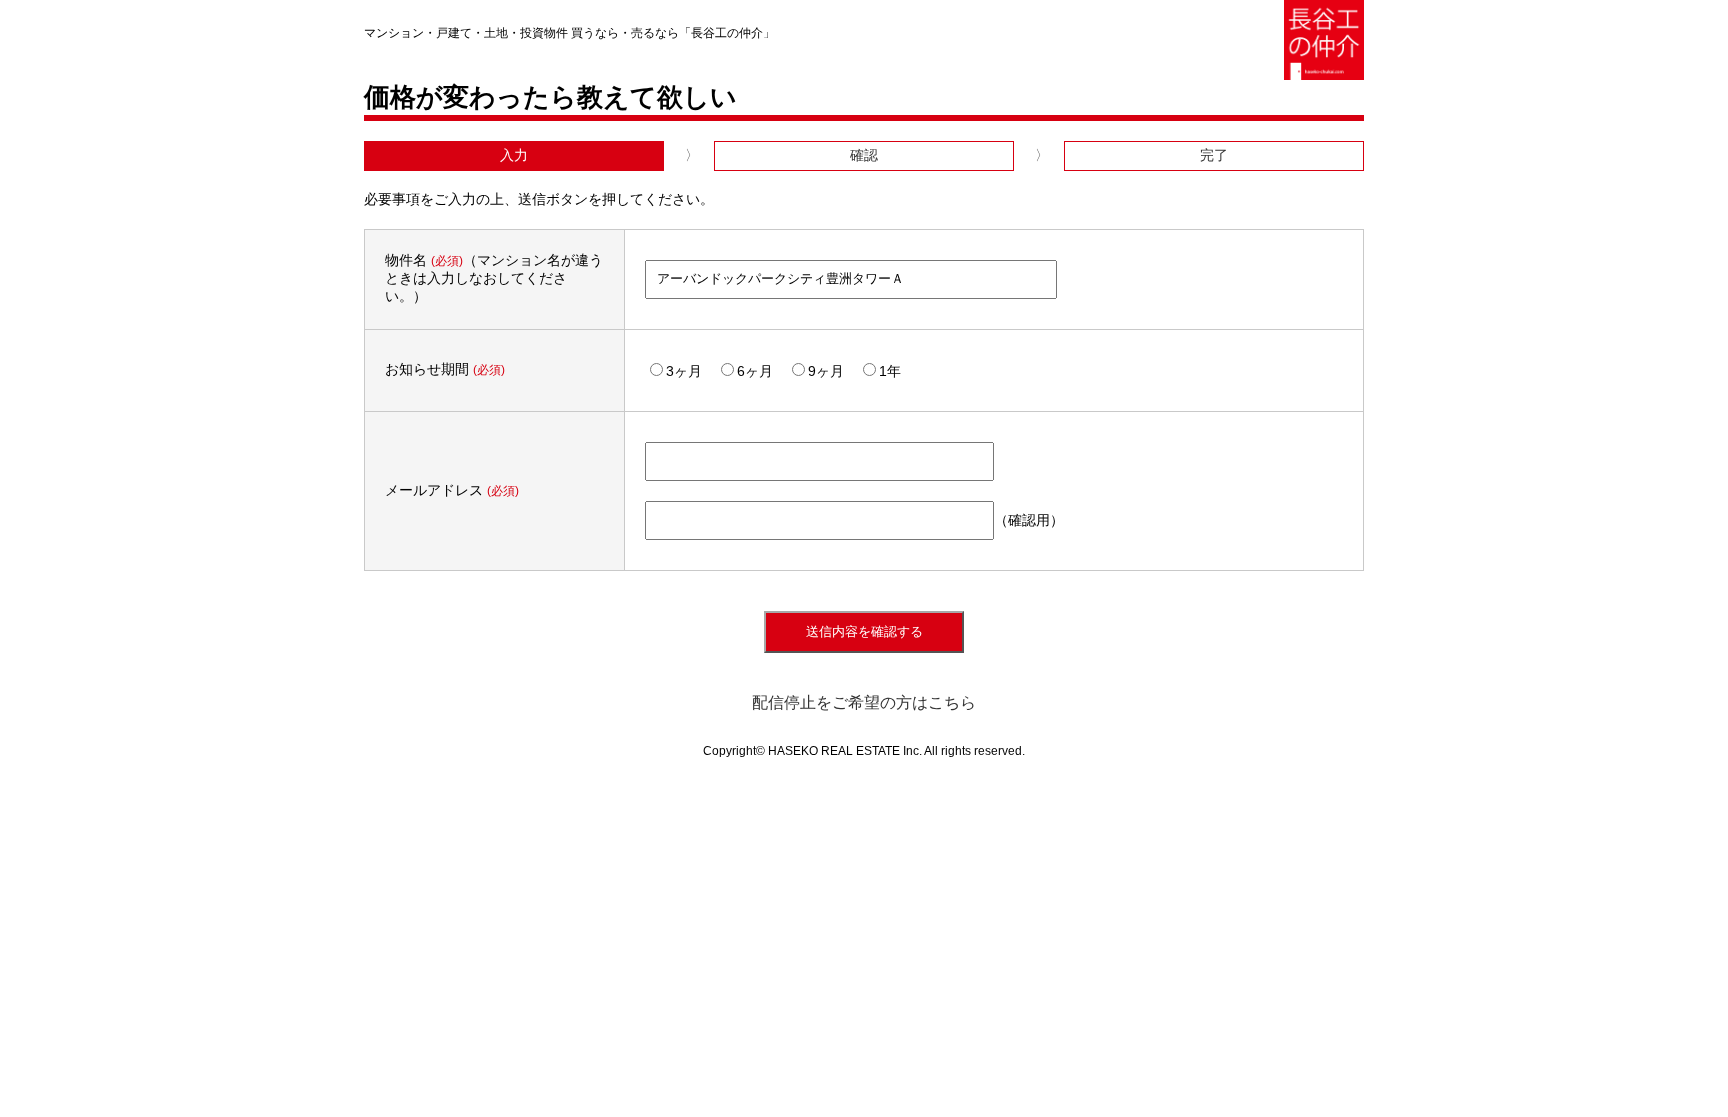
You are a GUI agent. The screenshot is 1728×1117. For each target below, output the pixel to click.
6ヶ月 (755, 371)
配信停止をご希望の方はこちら (864, 702)
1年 (890, 371)
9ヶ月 (826, 371)
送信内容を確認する (864, 631)
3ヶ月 (684, 371)
